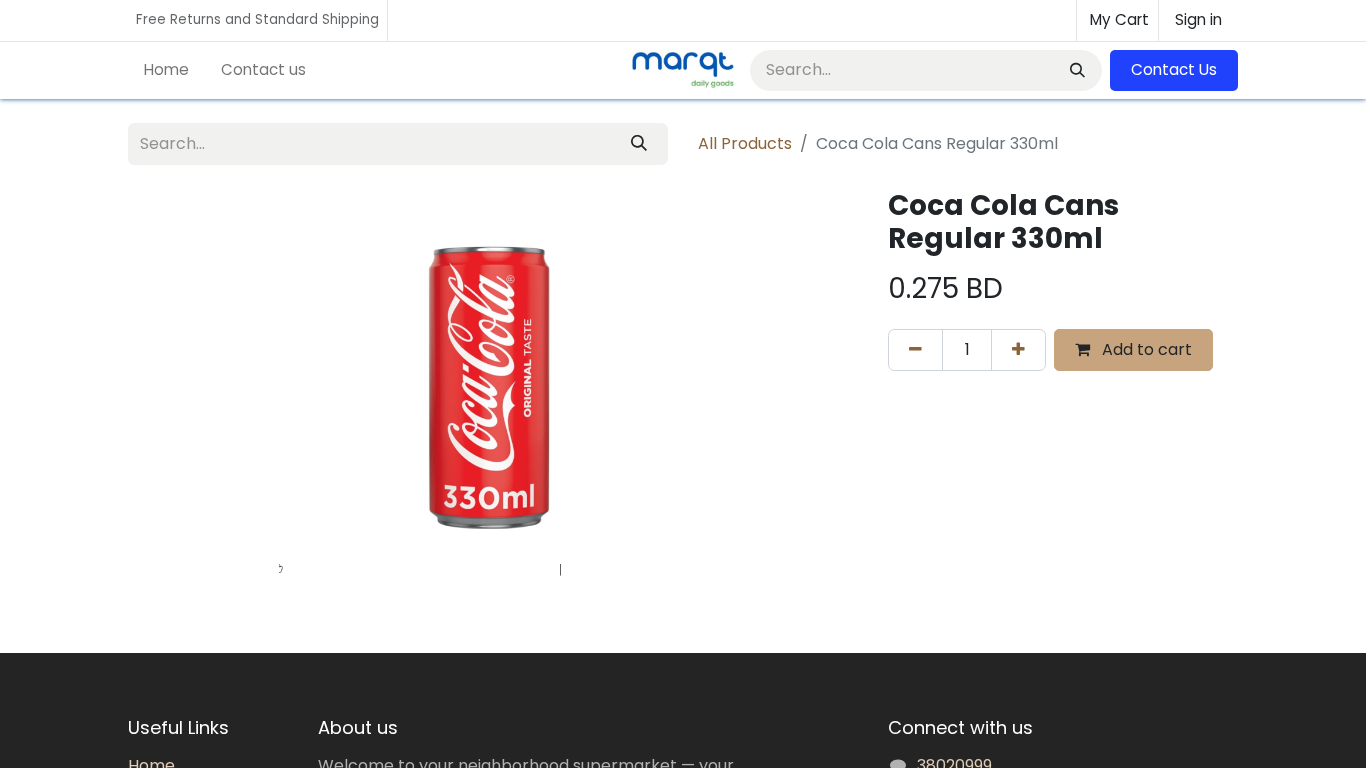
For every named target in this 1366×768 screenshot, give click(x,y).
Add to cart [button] (1145, 349)
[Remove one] (915, 350)
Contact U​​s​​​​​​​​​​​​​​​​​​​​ (1174, 69)
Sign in (1198, 19)
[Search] (1075, 70)
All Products (745, 143)
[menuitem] (166, 70)
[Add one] (1018, 350)
